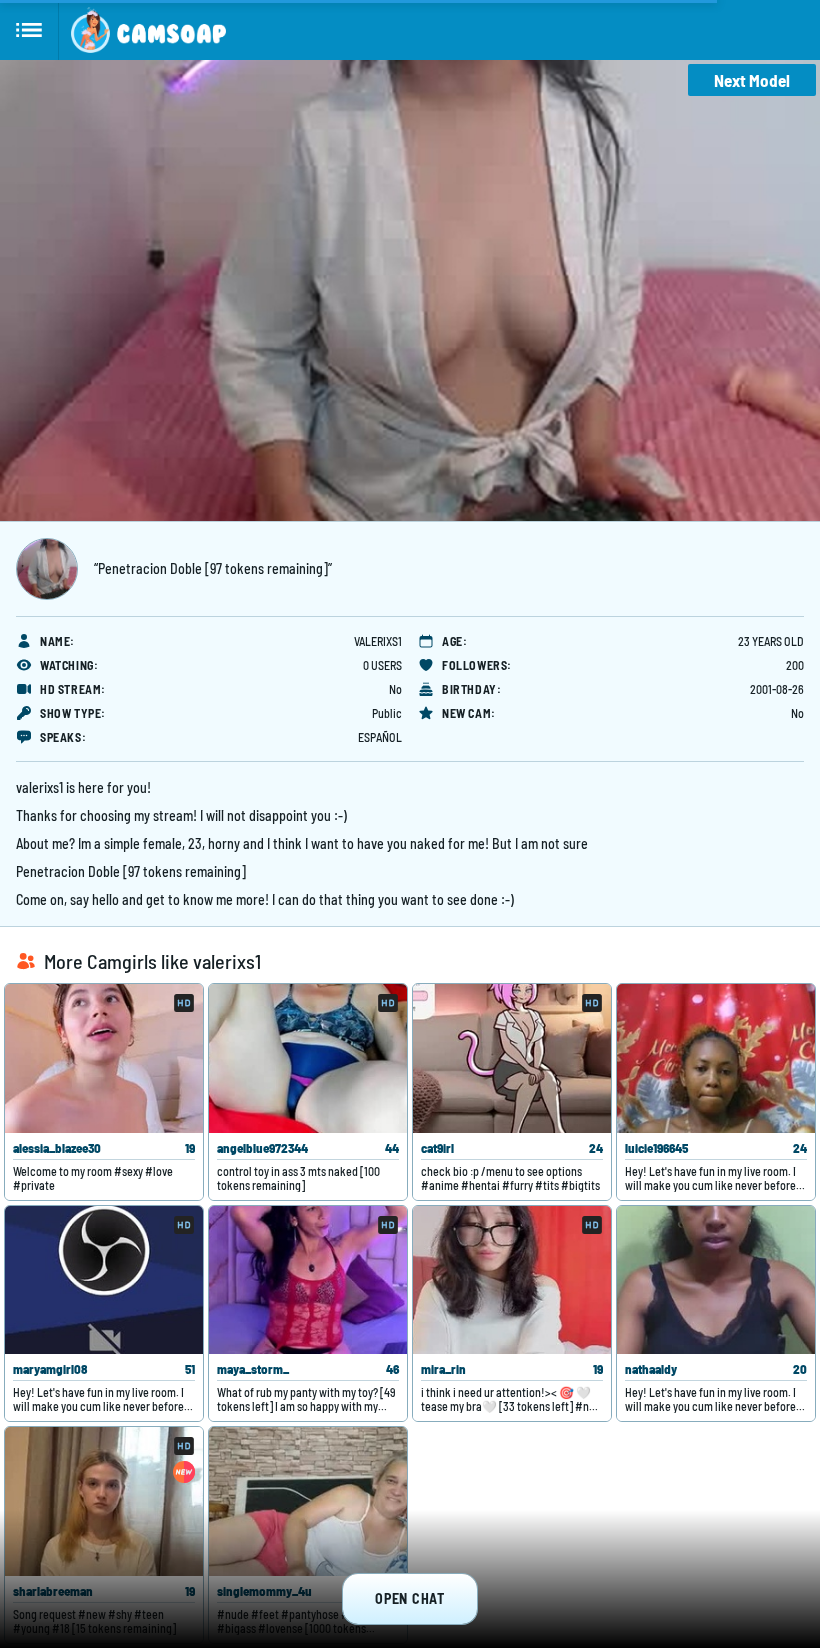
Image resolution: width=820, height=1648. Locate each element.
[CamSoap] (148, 30)
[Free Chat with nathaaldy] (716, 1280)
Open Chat (409, 1598)
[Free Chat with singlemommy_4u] (308, 1501)
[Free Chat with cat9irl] (512, 1058)
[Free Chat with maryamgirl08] (104, 1280)
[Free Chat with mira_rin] (512, 1280)
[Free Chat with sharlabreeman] (104, 1501)
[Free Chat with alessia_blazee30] (104, 1058)
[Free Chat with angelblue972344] (308, 1058)
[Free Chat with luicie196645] (716, 1058)
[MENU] (29, 30)
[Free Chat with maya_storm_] (308, 1280)
